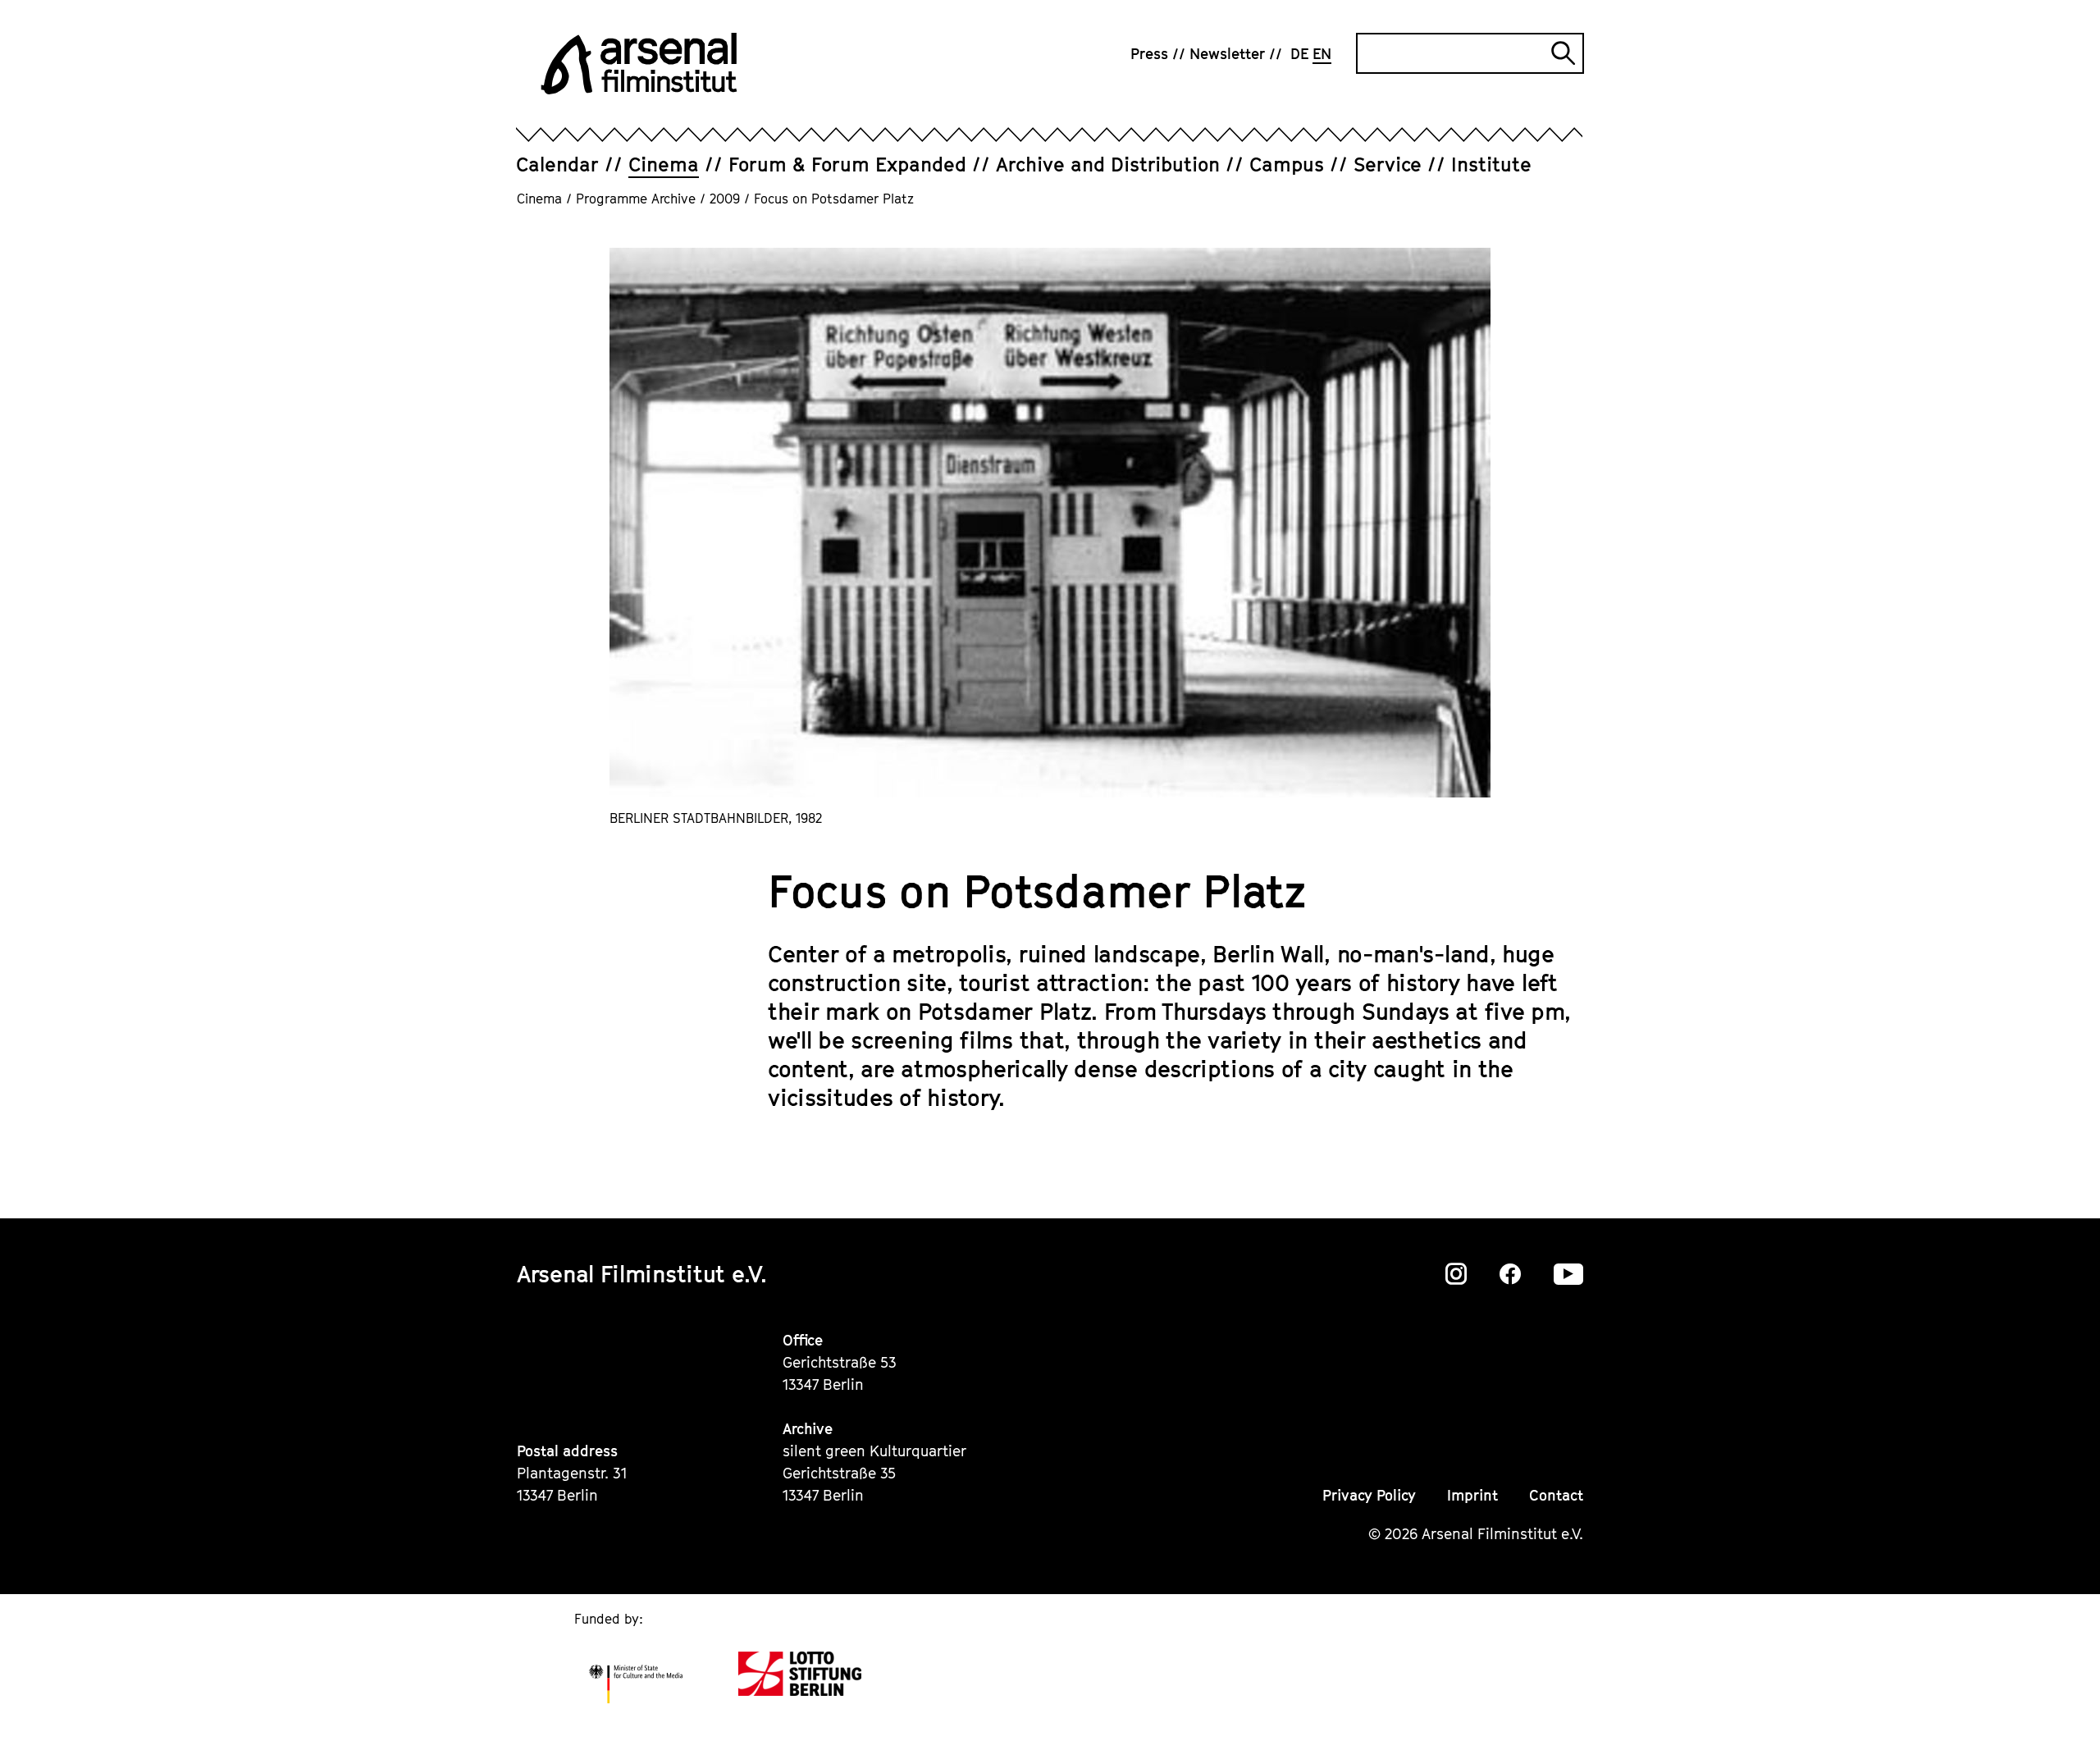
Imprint (1472, 1495)
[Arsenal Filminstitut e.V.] (639, 64)
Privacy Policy (1369, 1495)
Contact (1556, 1495)
